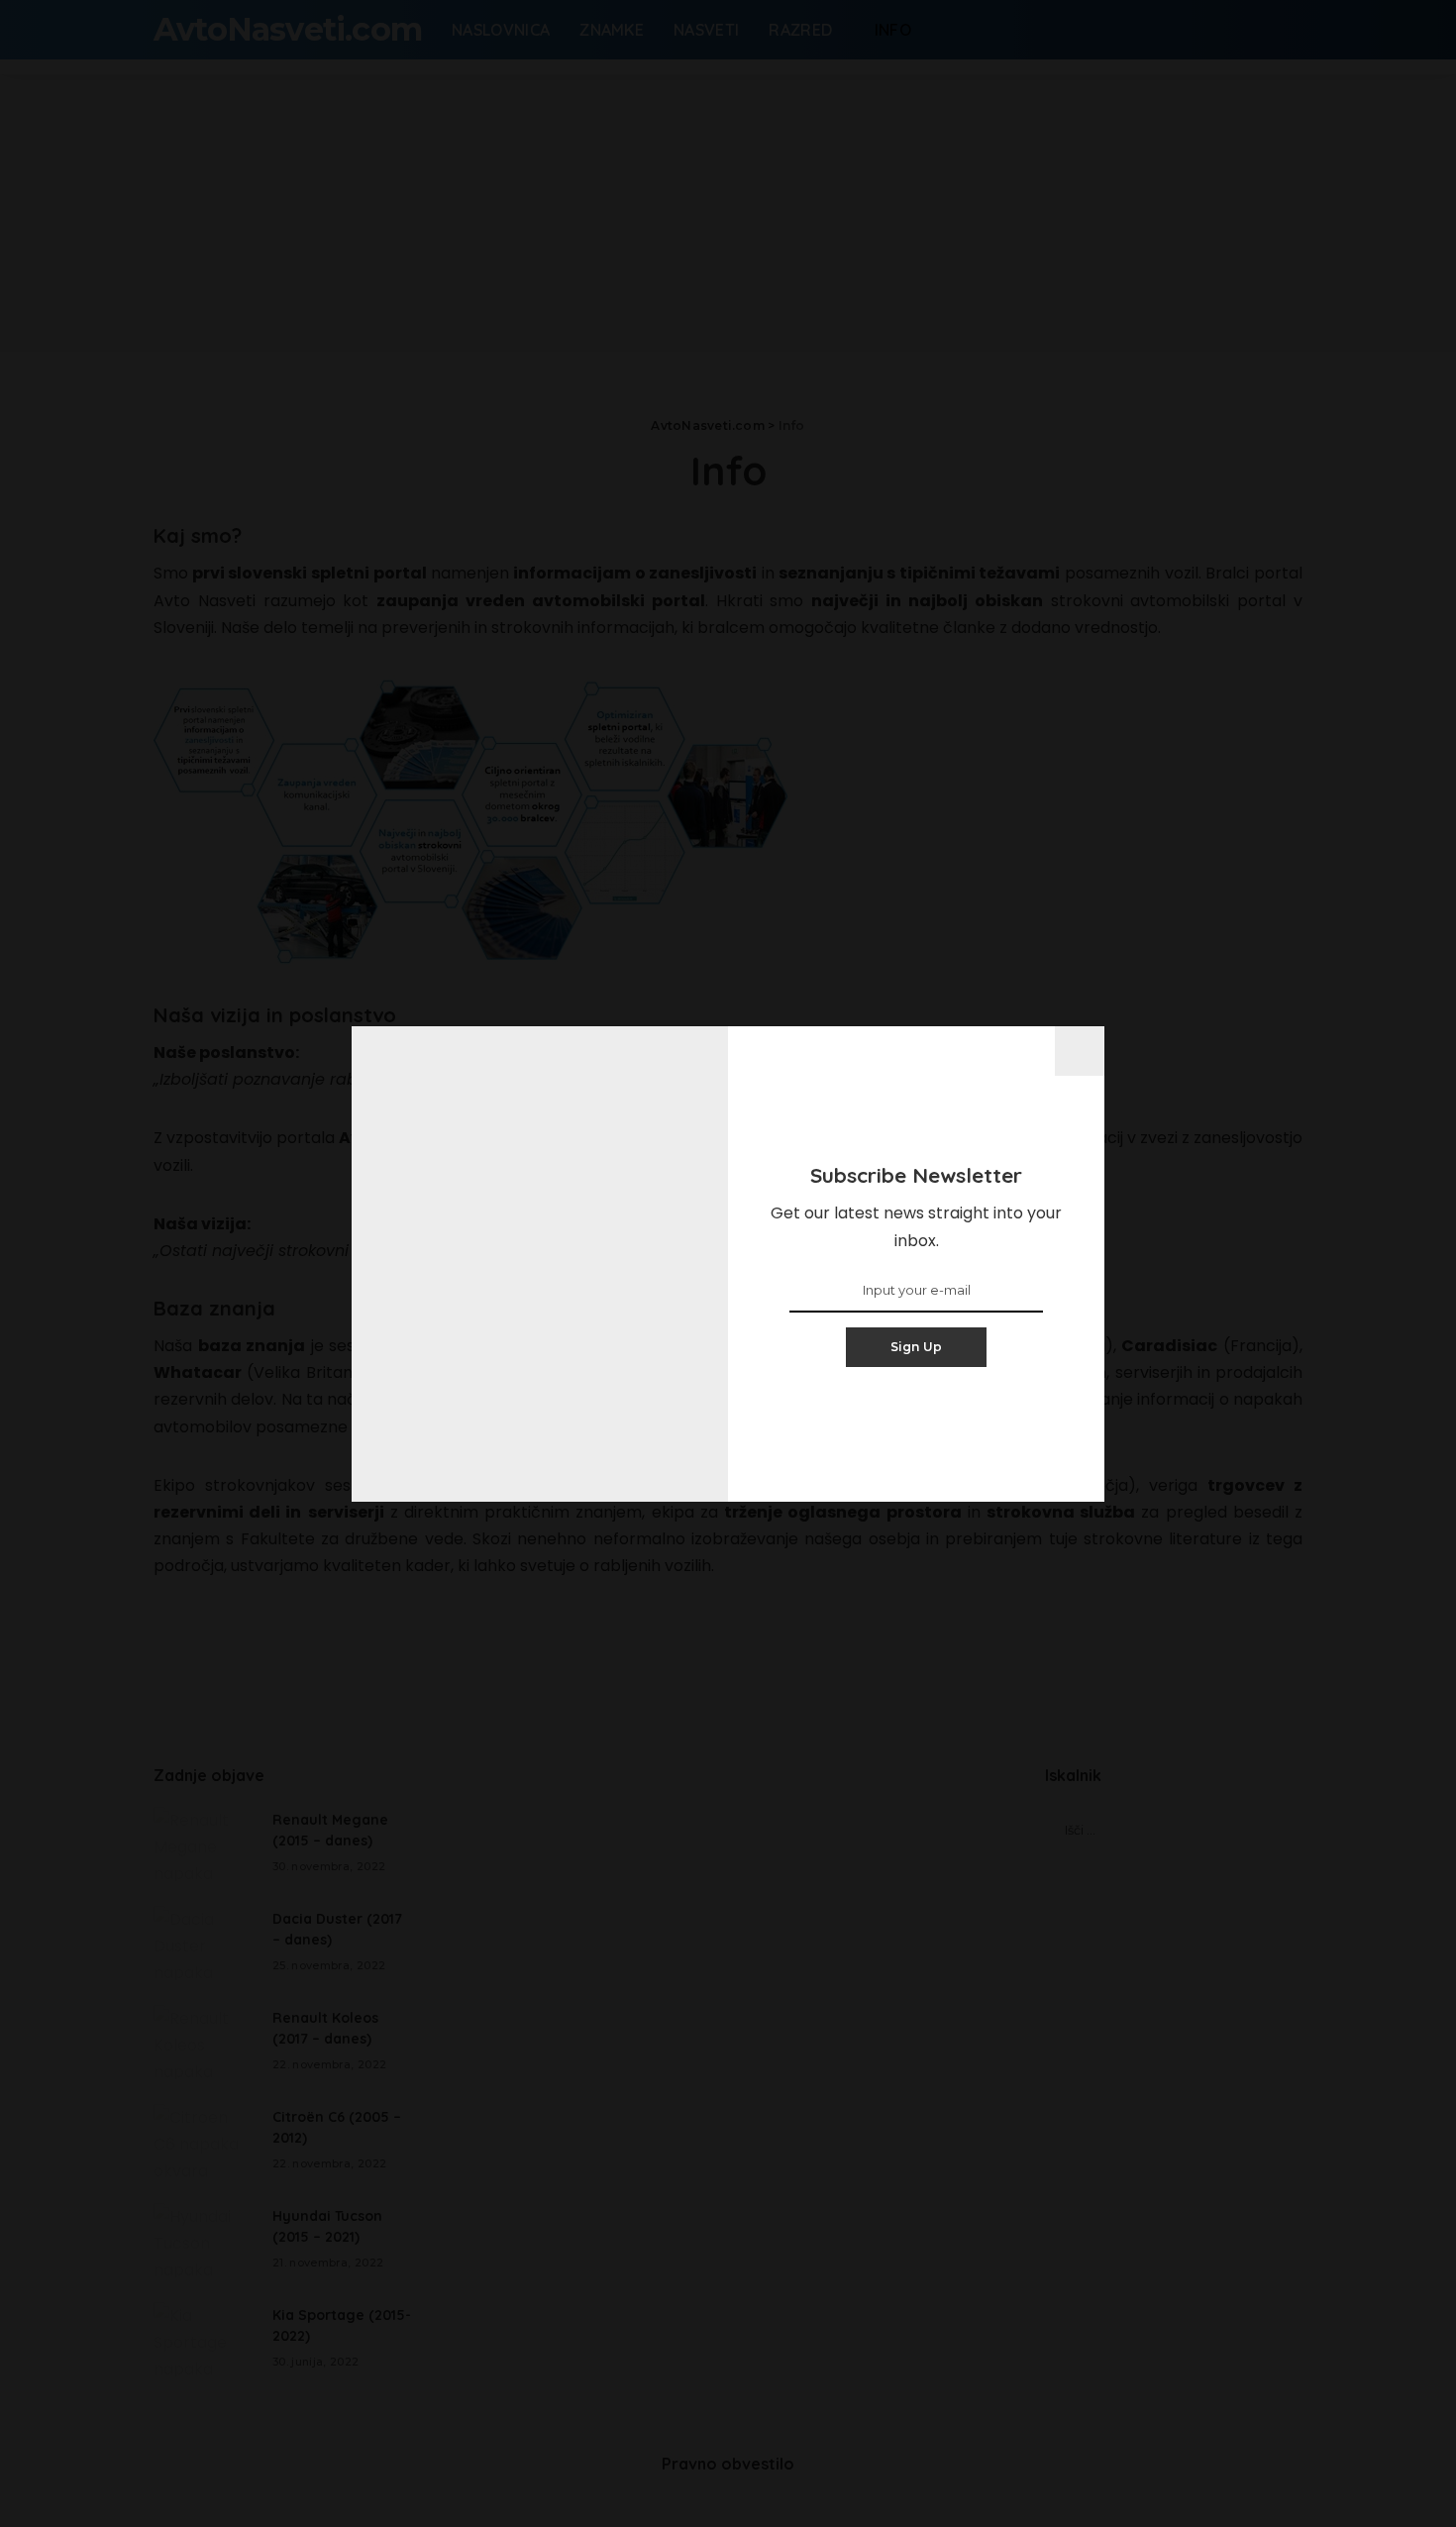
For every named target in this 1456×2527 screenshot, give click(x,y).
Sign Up (917, 1347)
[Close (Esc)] (1080, 1051)
